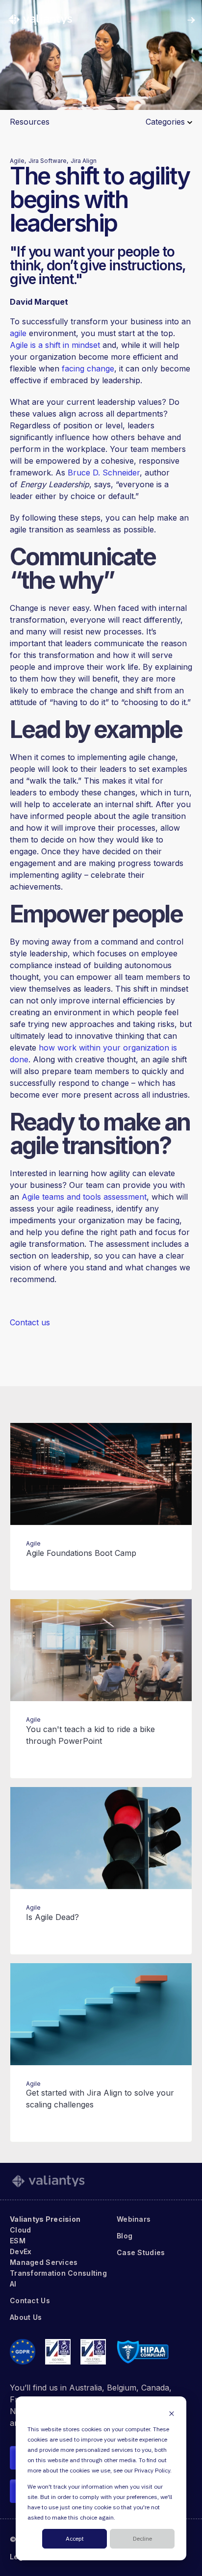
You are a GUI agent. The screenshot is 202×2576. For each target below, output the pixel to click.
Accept (75, 2539)
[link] (40, 19)
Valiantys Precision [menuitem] (45, 2219)
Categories (166, 122)
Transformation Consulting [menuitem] (58, 2273)
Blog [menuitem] (125, 2236)
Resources (30, 122)
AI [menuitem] (13, 2284)
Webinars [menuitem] (134, 2219)
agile (18, 333)
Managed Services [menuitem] (44, 2262)
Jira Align (84, 161)
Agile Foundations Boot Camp (81, 1553)
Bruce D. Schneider (104, 473)
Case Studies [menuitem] (141, 2252)
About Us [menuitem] (26, 2317)
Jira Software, (48, 161)
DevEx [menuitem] (21, 2251)
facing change (88, 368)
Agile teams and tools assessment (84, 1197)
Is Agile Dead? (52, 1917)
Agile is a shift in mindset (55, 345)
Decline (142, 2539)
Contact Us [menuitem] (30, 2300)
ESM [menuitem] (18, 2241)
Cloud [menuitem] (20, 2230)
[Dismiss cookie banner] (172, 2413)
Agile (33, 1543)
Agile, (18, 161)
